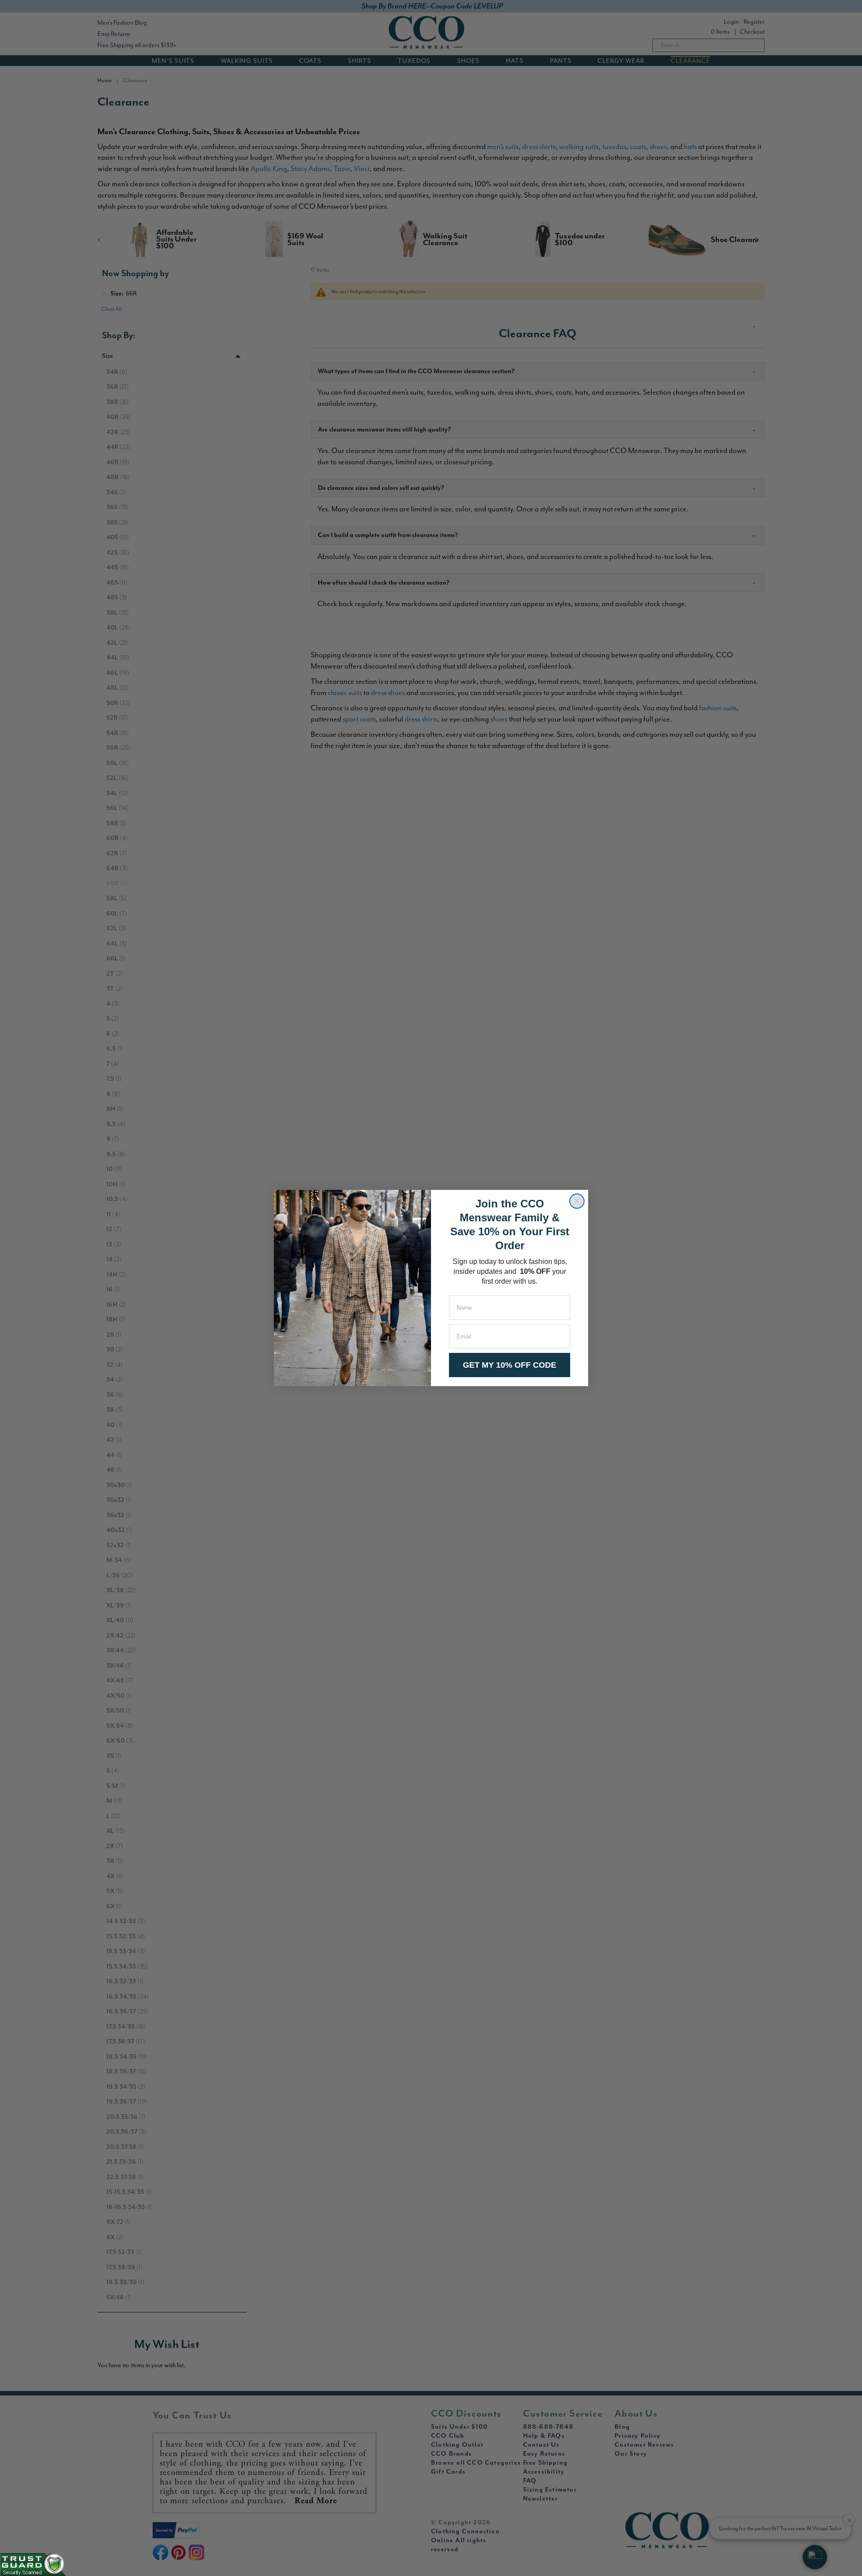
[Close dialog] (577, 1201)
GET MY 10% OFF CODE (510, 1365)
